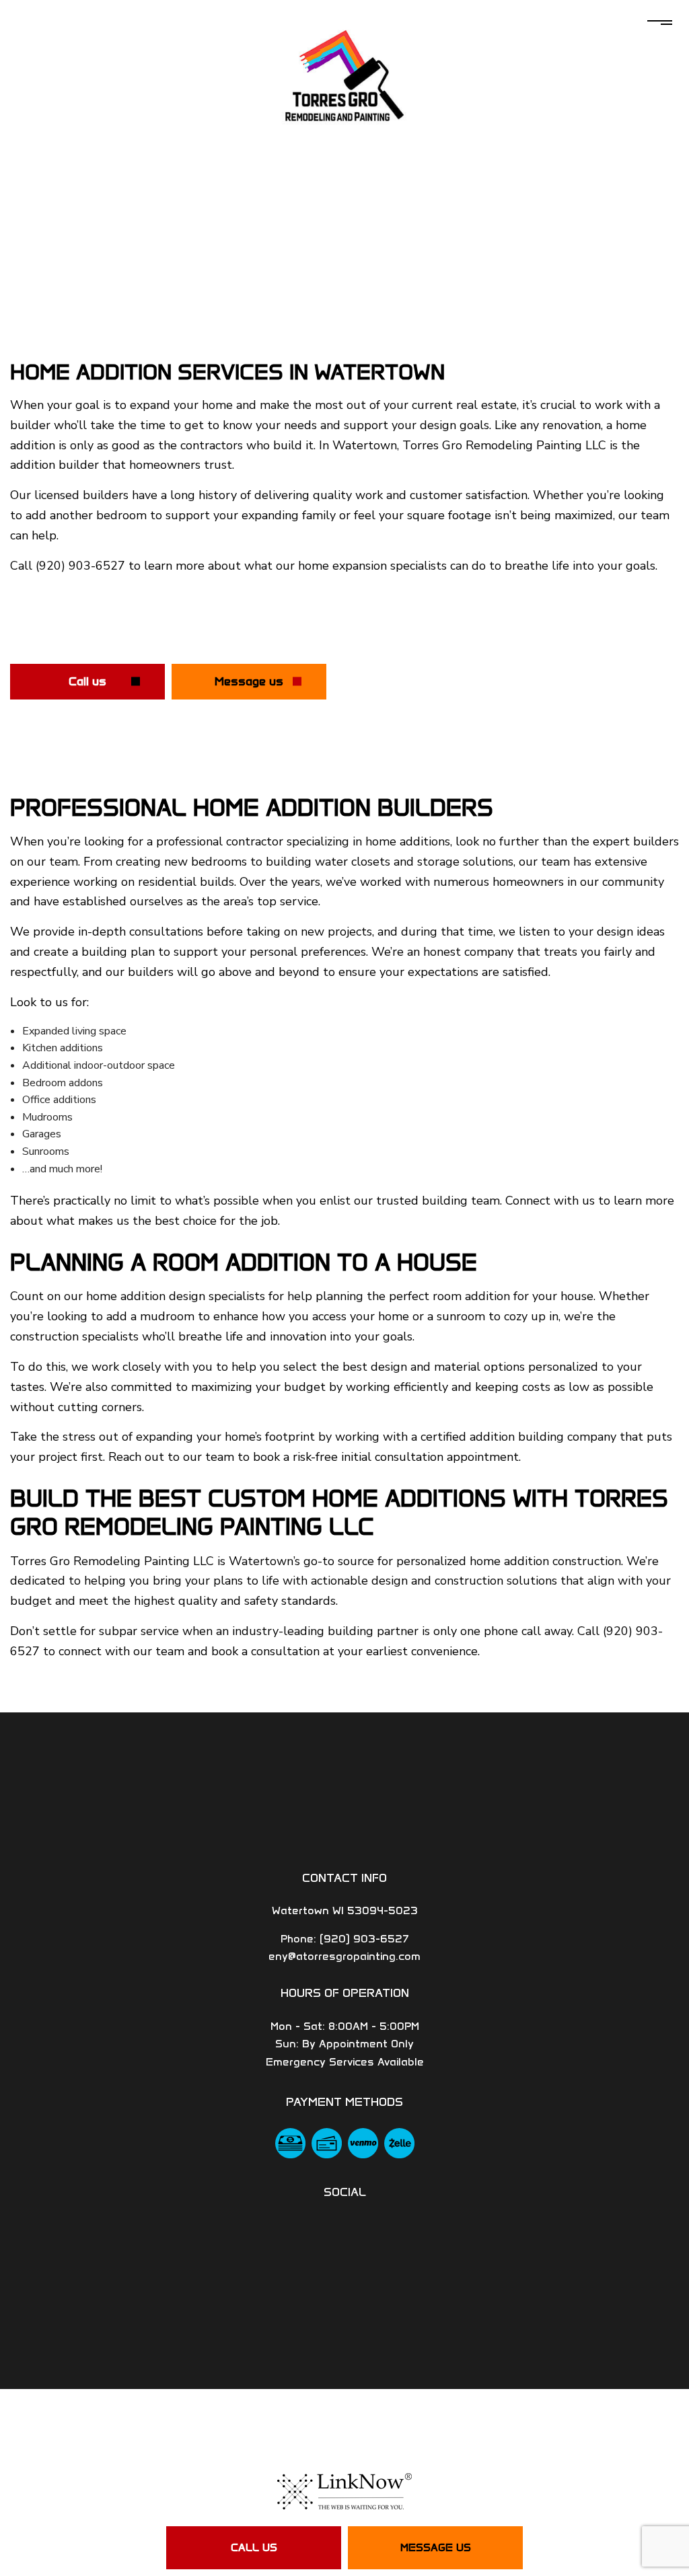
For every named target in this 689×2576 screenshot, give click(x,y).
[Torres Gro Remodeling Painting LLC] (344, 77)
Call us (254, 2547)
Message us (436, 2547)
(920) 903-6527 (364, 1939)
